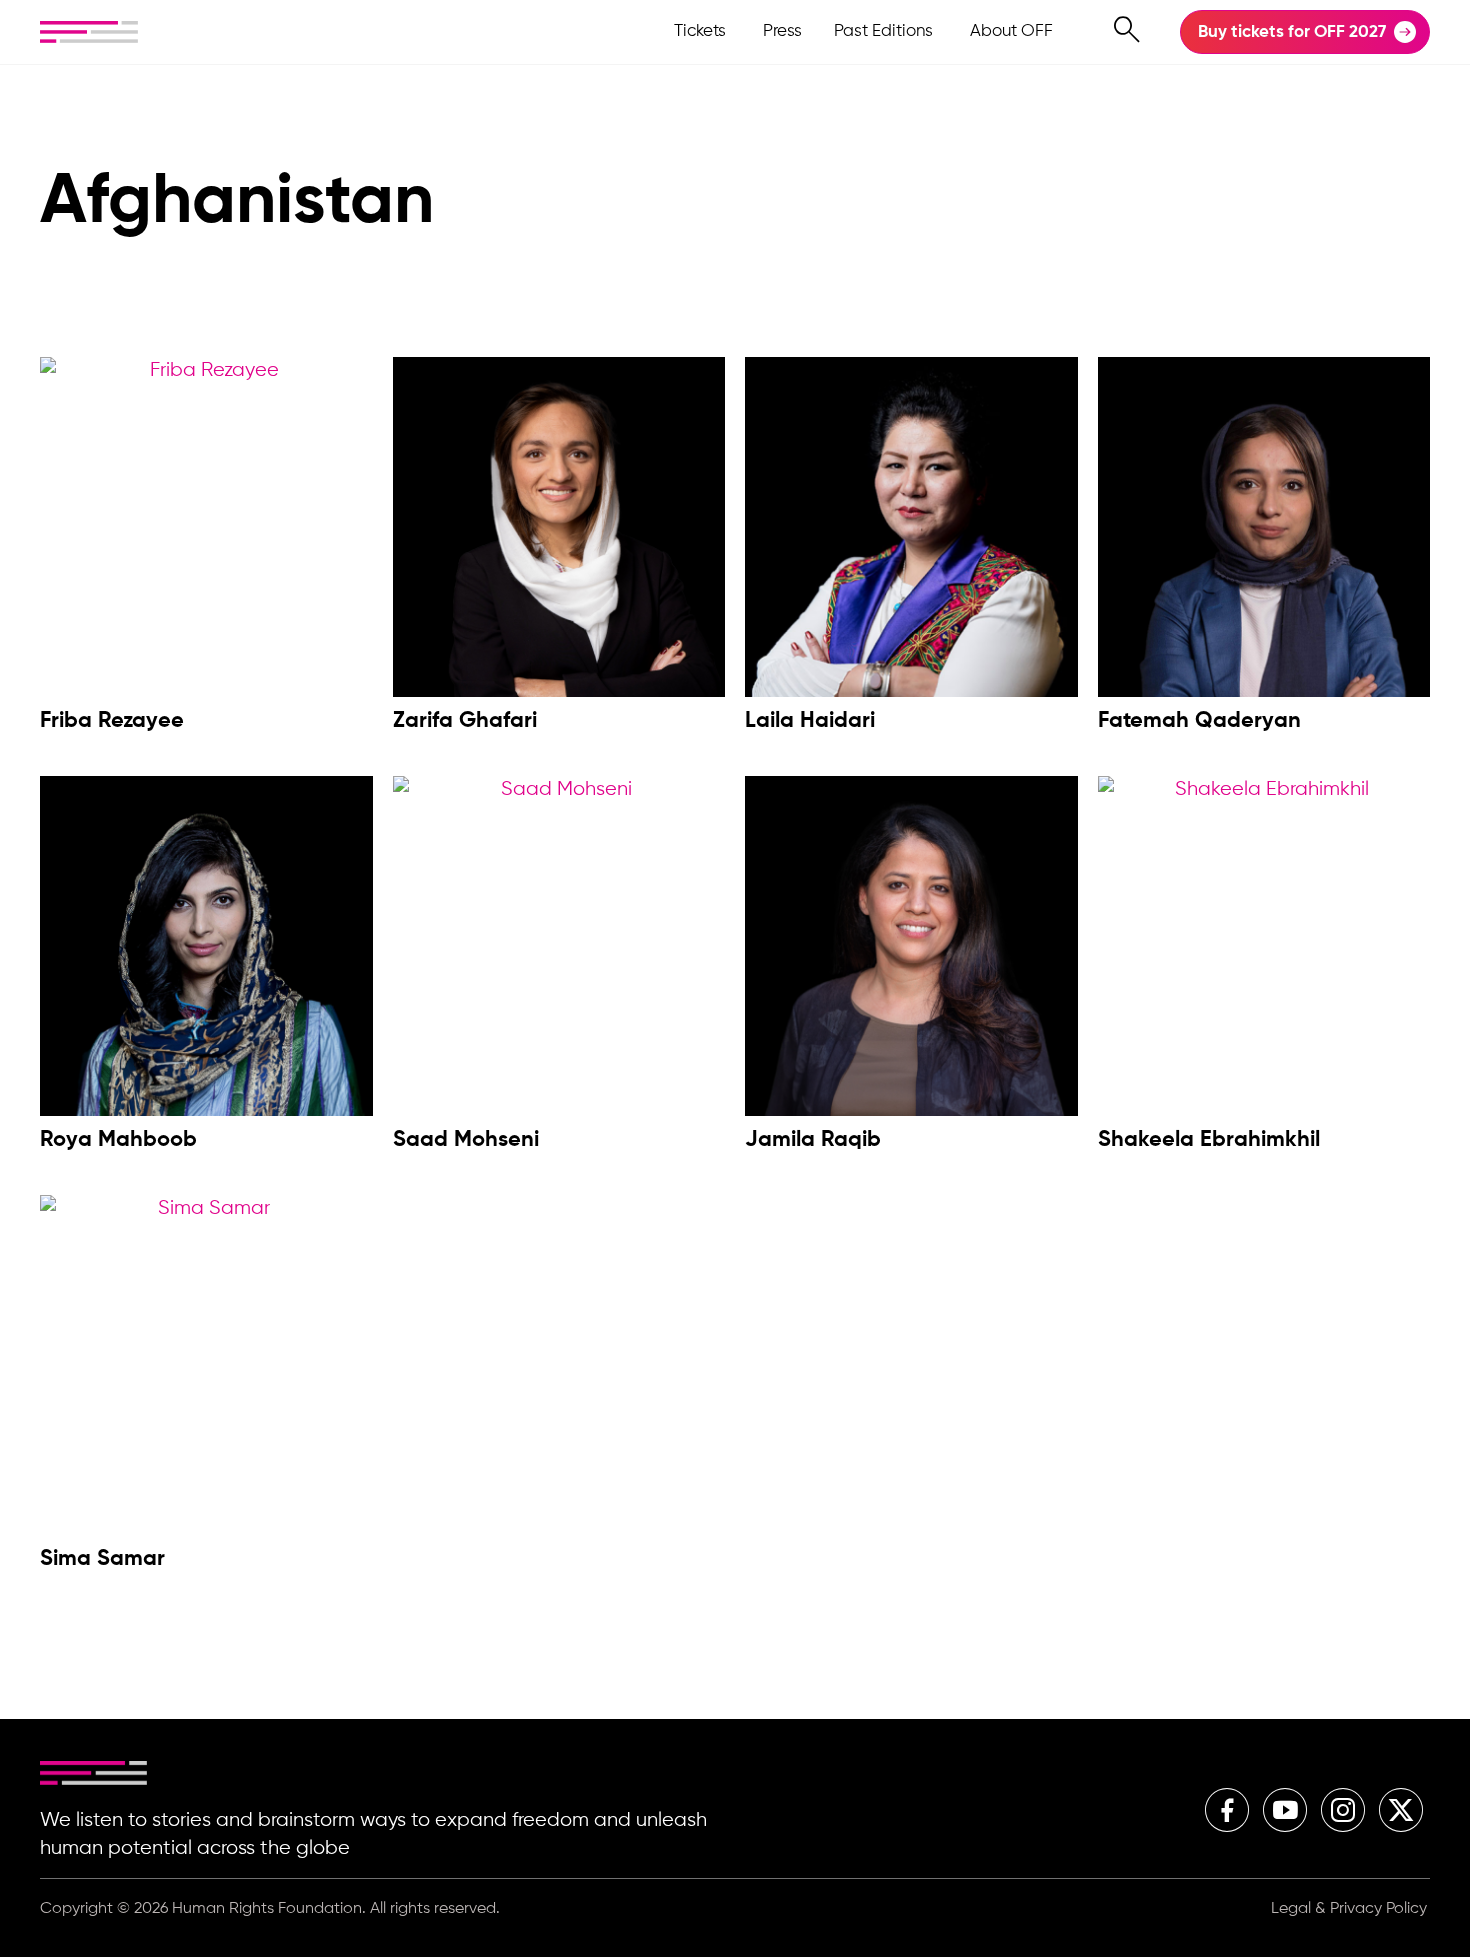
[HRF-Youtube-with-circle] (1285, 1810)
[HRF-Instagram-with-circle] (1343, 1810)
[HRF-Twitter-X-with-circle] (1401, 1810)
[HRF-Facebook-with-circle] (1227, 1810)
